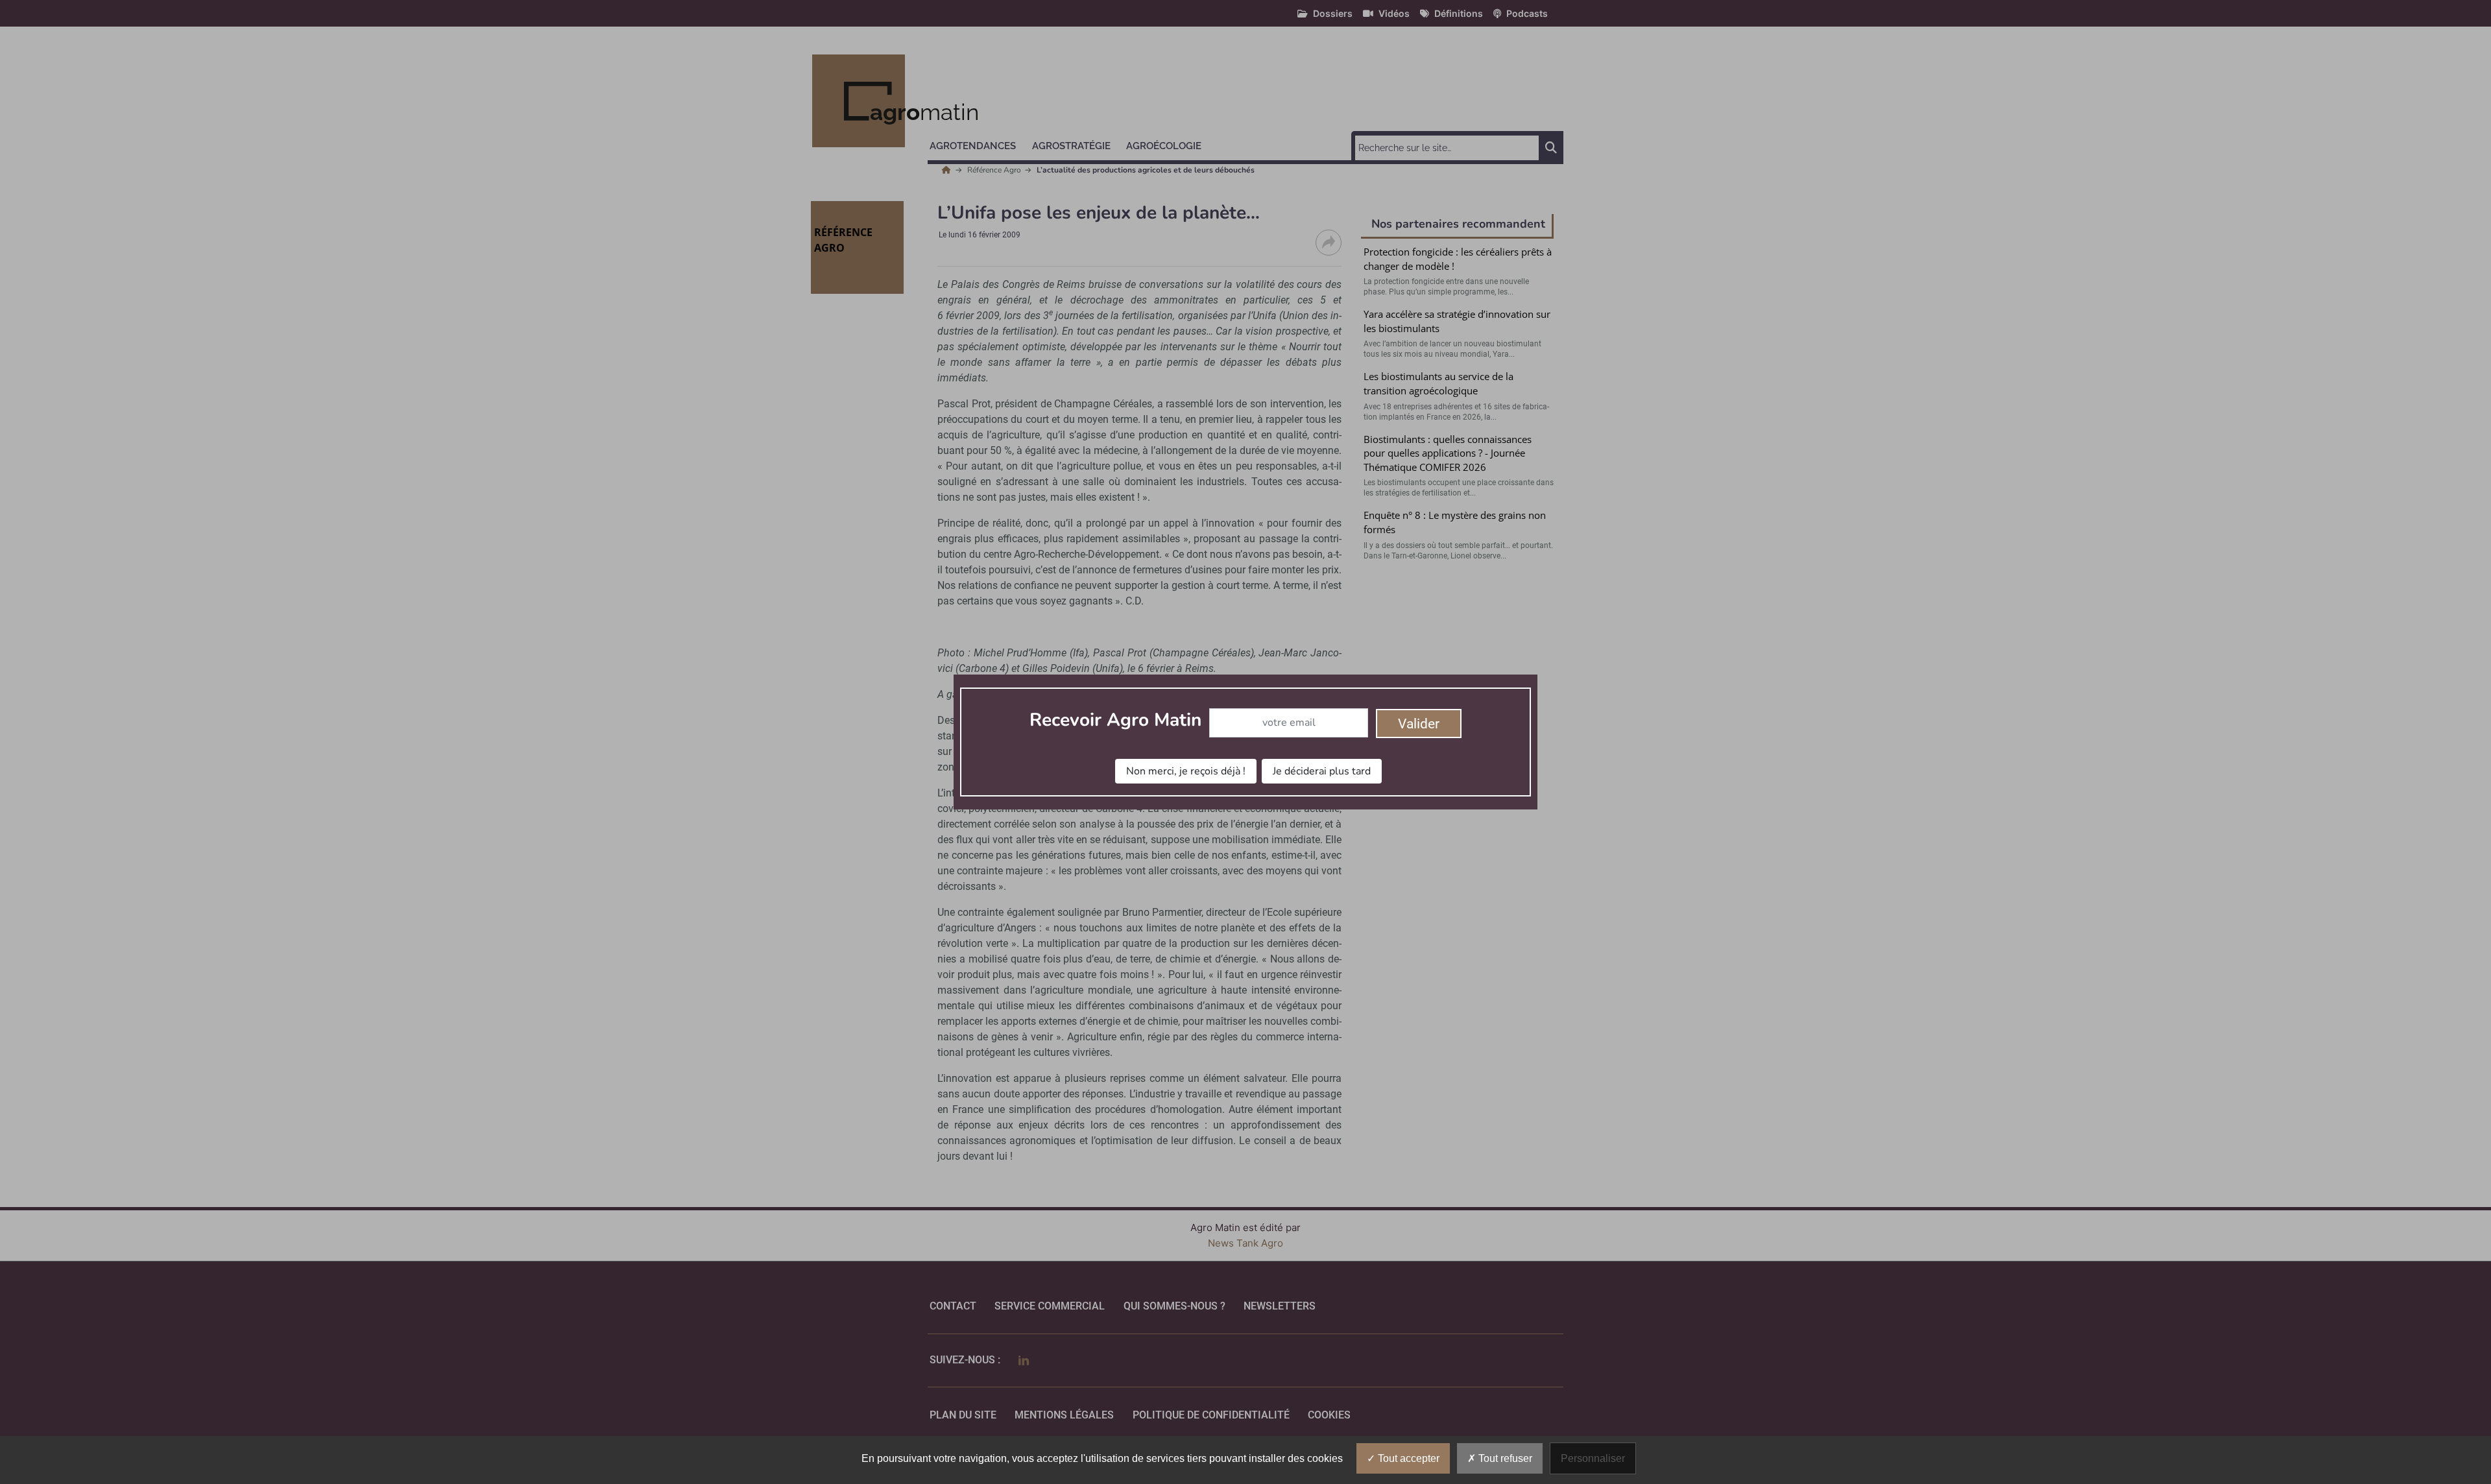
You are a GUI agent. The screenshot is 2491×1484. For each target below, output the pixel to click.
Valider (1419, 724)
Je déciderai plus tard (1322, 771)
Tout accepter (1407, 1458)
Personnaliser (1593, 1458)
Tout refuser (1504, 1458)
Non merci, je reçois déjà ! (1186, 771)
